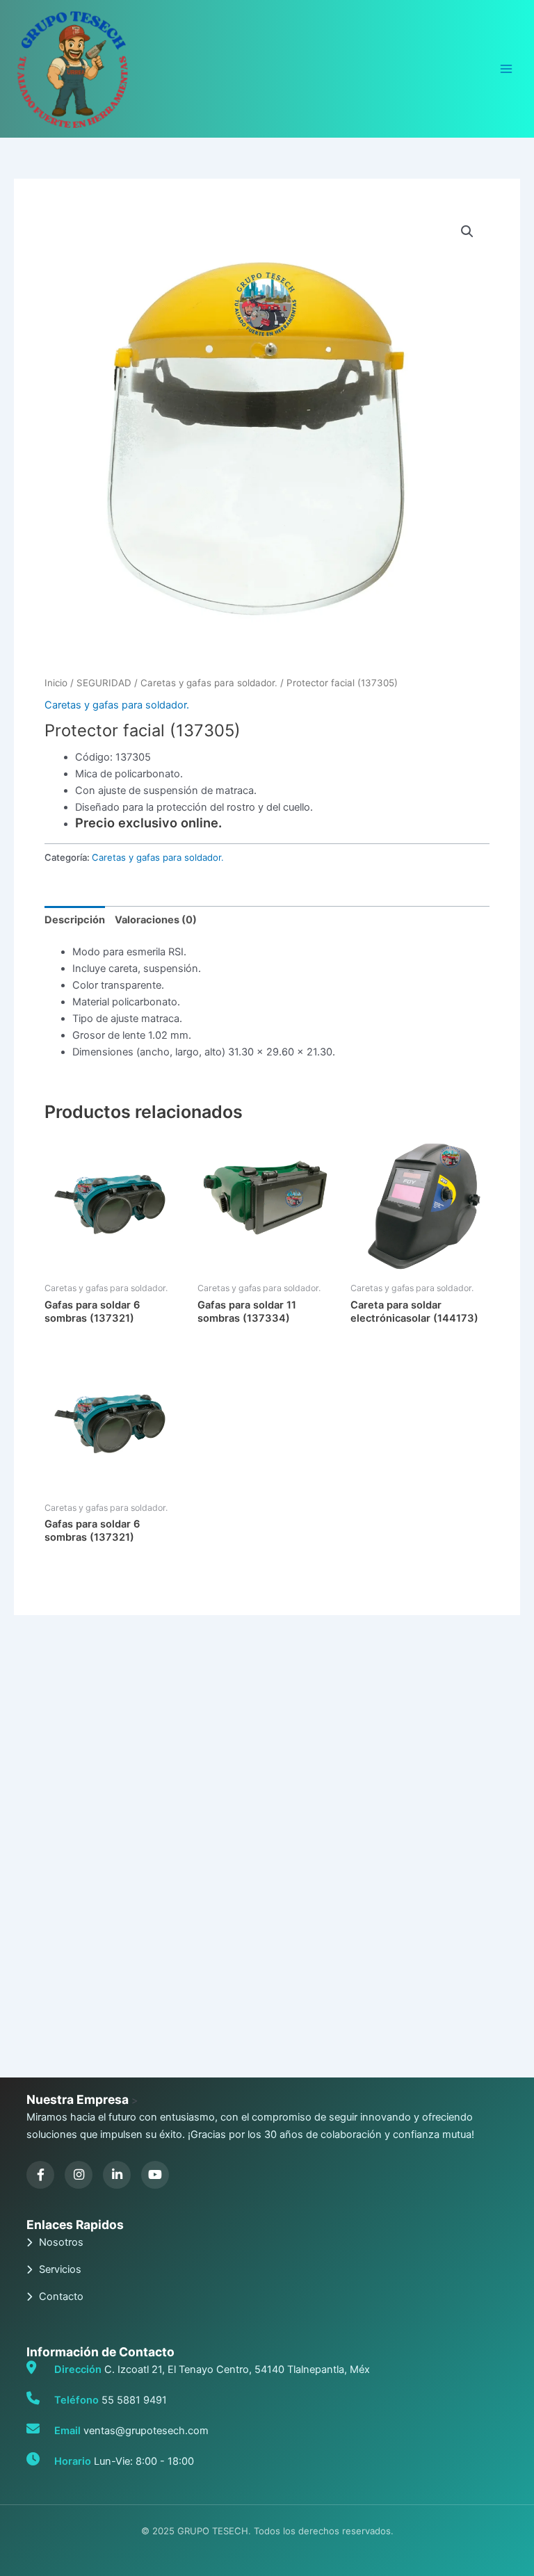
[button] (467, 232)
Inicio (56, 683)
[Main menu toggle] (506, 69)
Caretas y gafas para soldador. (209, 683)
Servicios (60, 2269)
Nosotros (61, 2242)
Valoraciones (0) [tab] (156, 920)
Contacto (61, 2296)
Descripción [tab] (75, 920)
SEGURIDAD (104, 683)
